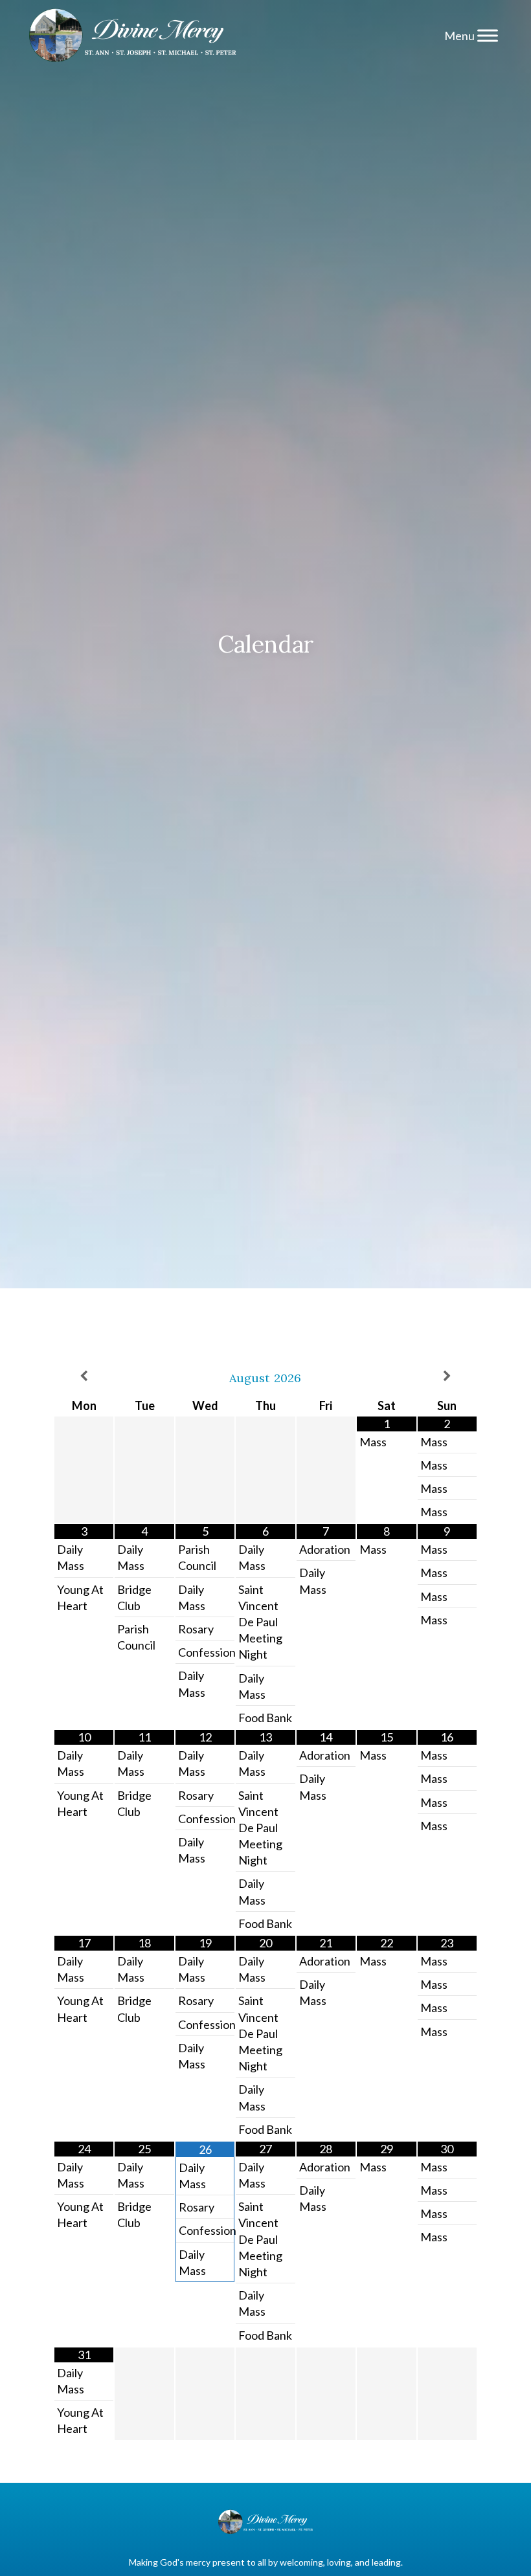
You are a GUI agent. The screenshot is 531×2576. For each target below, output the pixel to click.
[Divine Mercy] (133, 36)
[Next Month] (447, 1376)
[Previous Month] (84, 1376)
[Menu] (488, 35)
